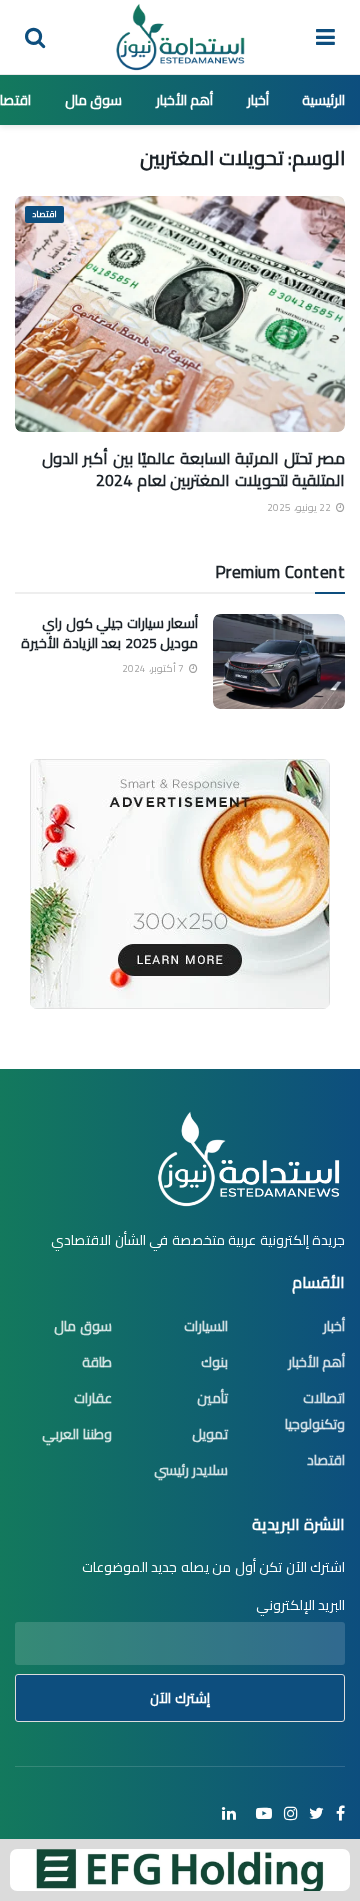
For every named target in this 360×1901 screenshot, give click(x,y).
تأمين (212, 1398)
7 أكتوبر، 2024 (154, 668)
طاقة (97, 1362)
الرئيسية (323, 100)
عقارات (93, 1398)
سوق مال (94, 100)
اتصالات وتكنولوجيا (315, 1411)
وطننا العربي (77, 1434)
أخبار (258, 100)
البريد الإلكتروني (300, 1605)
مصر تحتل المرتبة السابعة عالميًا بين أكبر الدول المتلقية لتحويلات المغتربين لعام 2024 (194, 469)
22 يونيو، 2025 (300, 507)
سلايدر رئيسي (191, 1470)
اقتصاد (44, 214)
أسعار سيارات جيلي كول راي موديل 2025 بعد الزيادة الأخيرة (109, 633)
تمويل (210, 1434)
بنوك (214, 1362)
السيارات (206, 1326)
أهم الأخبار (185, 100)
